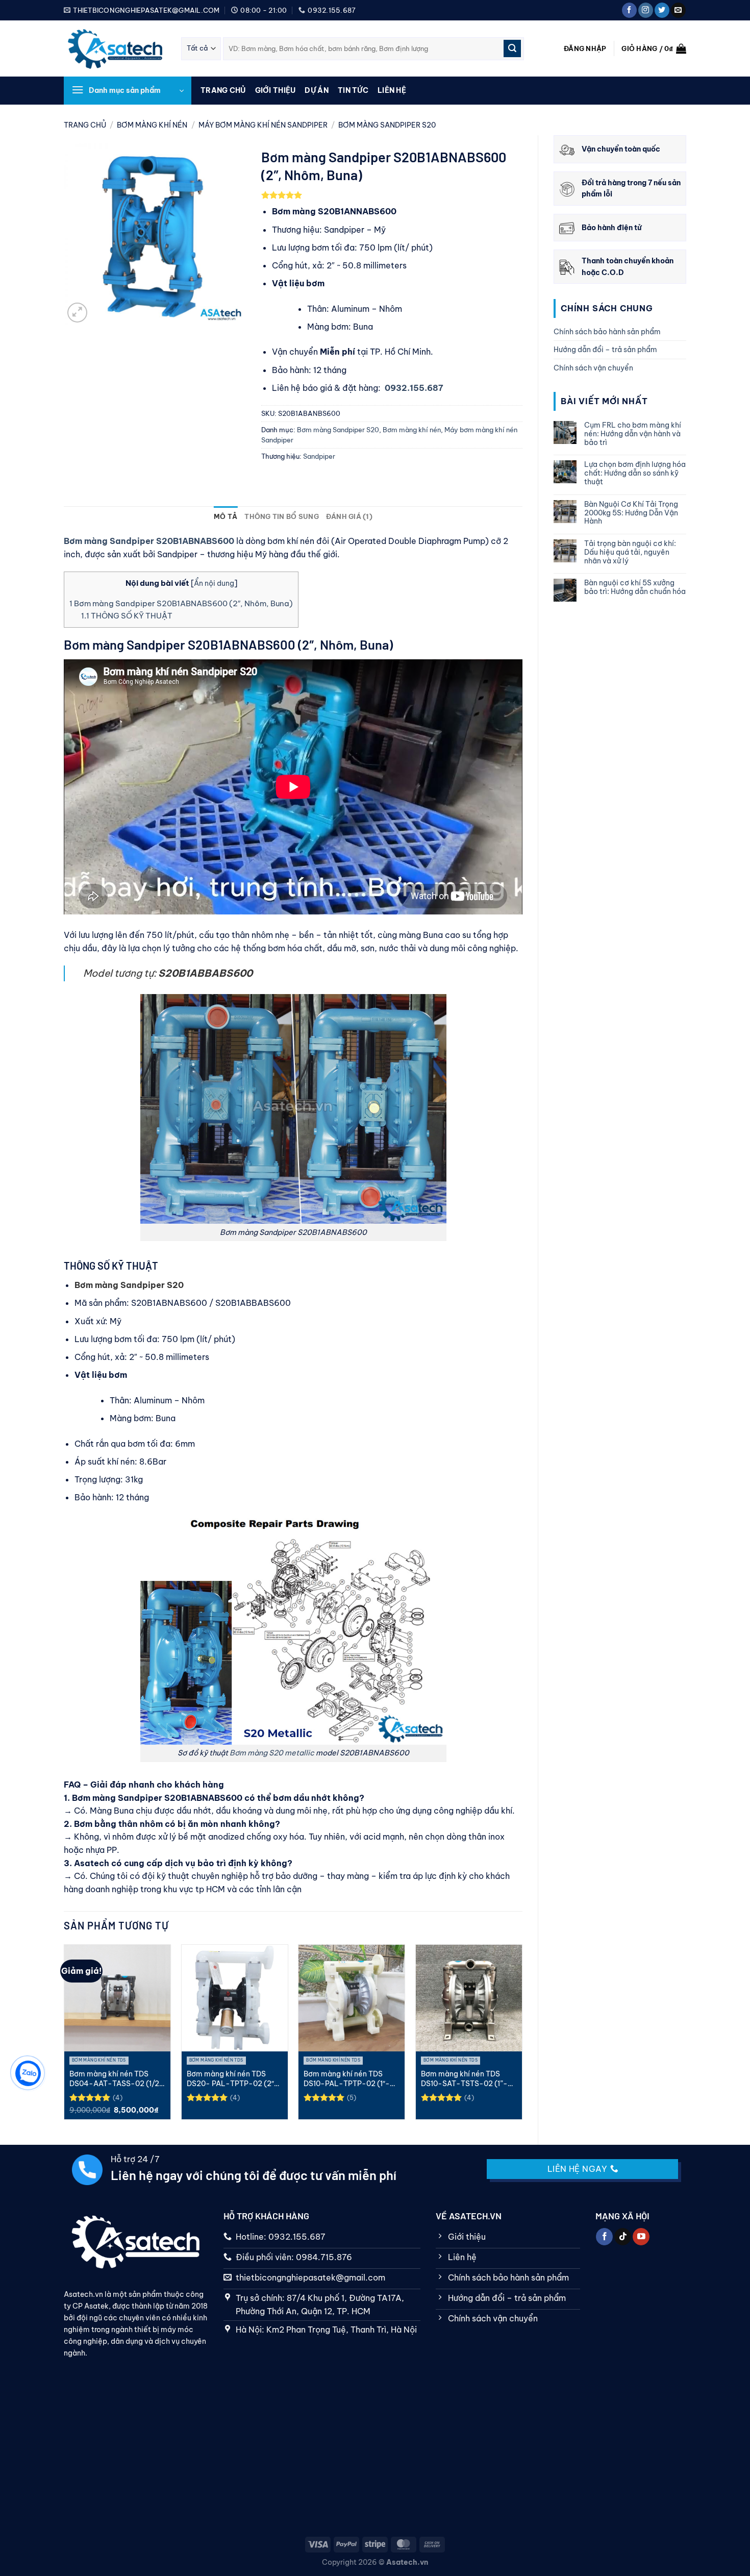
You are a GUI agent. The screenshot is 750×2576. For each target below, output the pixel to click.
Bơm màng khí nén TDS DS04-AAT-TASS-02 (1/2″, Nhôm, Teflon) (117, 2079)
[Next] (520, 2036)
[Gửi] (512, 48)
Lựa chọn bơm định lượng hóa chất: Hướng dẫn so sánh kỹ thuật (635, 473)
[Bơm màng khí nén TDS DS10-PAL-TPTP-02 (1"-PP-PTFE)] (352, 1998)
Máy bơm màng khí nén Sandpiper (263, 125)
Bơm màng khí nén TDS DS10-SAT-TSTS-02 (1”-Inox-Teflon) (464, 2079)
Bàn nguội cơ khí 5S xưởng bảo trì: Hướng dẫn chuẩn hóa (635, 587)
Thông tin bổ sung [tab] (281, 516)
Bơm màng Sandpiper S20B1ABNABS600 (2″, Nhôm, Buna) (181, 603)
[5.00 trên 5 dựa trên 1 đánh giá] (392, 195)
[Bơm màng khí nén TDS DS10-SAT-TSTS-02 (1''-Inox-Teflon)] (469, 1998)
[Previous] (66, 2036)
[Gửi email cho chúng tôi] (678, 10)
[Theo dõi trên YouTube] (641, 2237)
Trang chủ (223, 90)
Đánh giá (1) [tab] (349, 516)
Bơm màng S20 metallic (272, 1753)
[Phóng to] (77, 313)
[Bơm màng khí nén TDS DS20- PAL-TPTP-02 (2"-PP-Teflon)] (235, 1998)
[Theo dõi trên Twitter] (662, 10)
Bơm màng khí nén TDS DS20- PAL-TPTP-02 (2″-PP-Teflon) (233, 2079)
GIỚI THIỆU (276, 90)
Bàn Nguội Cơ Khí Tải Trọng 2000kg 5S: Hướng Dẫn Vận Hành (631, 513)
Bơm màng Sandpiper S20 (387, 125)
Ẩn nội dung (214, 583)
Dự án (316, 90)
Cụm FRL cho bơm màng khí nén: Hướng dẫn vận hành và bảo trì (633, 434)
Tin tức (353, 90)
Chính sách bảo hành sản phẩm (607, 332)
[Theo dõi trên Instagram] (646, 10)
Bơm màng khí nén (152, 125)
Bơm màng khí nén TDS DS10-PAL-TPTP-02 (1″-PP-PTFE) (347, 2079)
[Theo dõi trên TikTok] (623, 2237)
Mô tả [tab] (226, 516)
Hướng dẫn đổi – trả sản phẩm (605, 350)
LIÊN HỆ (392, 90)
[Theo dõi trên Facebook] (629, 10)
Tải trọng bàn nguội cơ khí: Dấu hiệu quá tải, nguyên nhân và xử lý (630, 552)
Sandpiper (319, 456)
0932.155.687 (414, 388)
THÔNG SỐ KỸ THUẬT (127, 616)
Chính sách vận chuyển (593, 368)
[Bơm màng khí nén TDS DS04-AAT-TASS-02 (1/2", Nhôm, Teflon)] (117, 1998)
